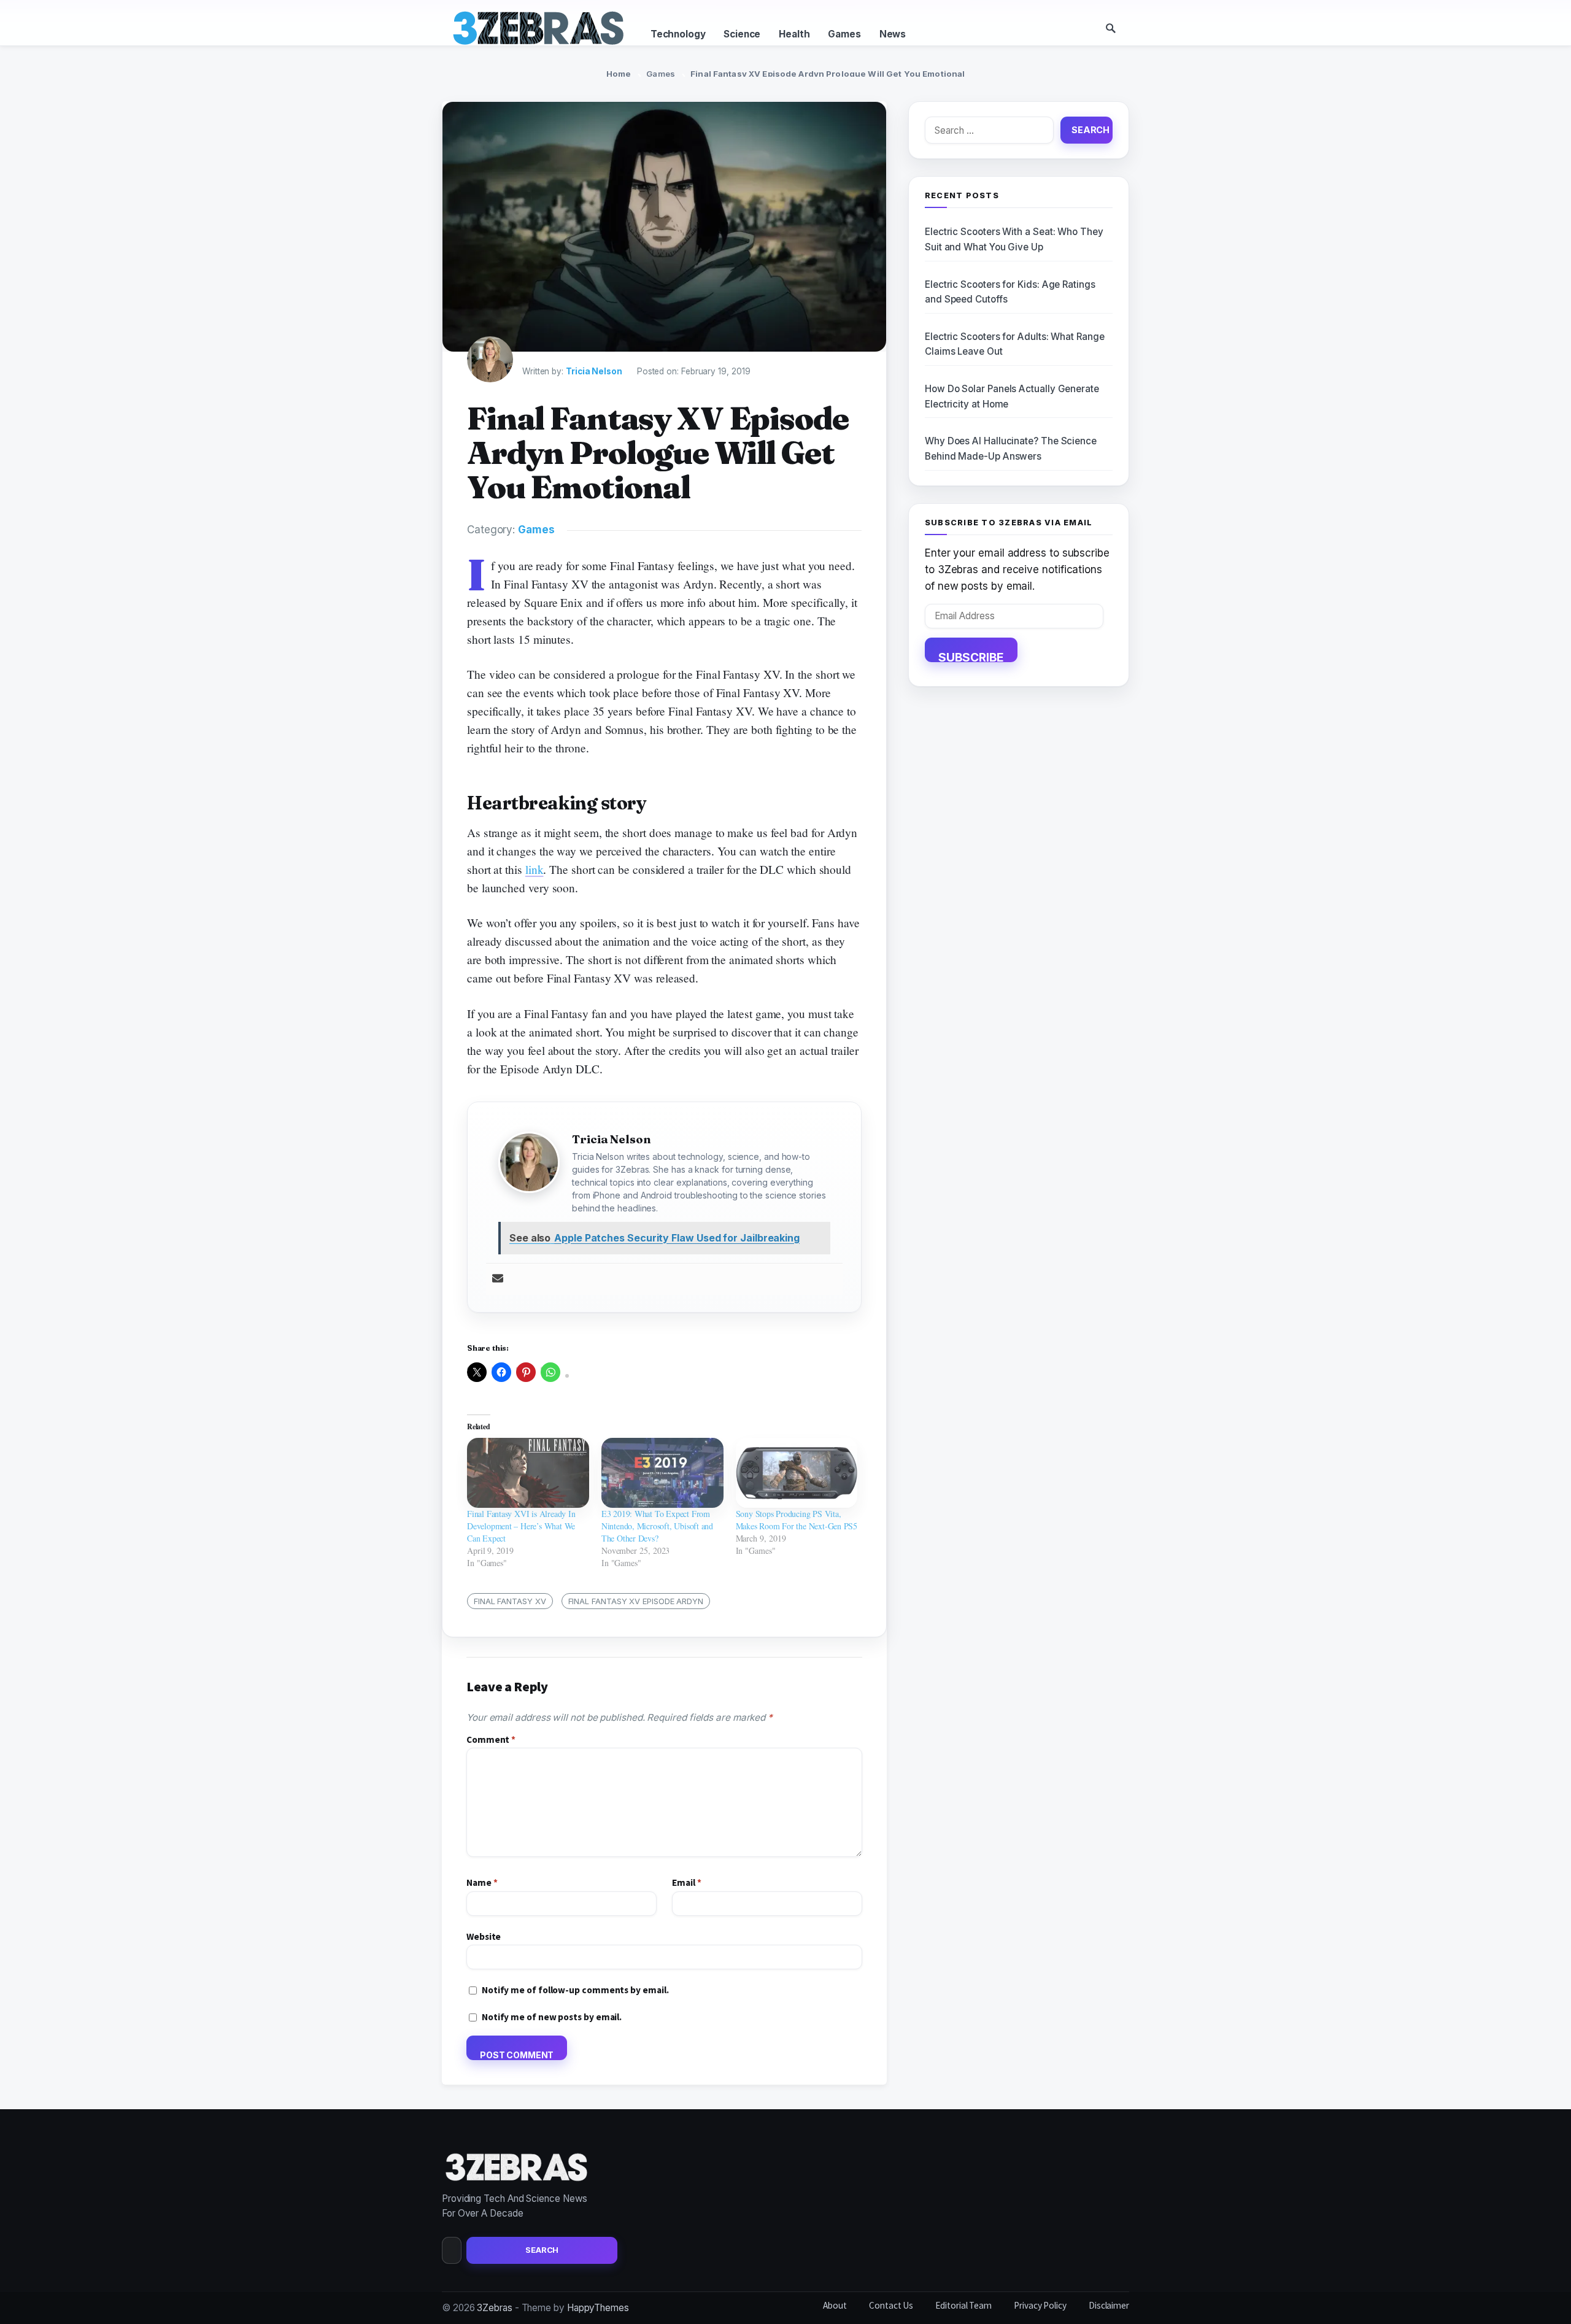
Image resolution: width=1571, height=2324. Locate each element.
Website (484, 1936)
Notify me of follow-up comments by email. (575, 1990)
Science (742, 34)
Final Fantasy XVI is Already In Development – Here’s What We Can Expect (521, 1526)
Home (619, 74)
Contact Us (891, 2305)
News (893, 34)
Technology (678, 34)
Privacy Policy (1040, 2305)
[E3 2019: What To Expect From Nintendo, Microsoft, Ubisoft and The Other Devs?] (662, 1473)
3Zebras (494, 2308)
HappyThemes (598, 2308)
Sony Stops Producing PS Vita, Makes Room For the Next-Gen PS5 (797, 1520)
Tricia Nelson (594, 371)
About (835, 2305)
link (535, 869)
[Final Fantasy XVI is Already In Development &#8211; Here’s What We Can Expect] (528, 1473)
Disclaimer (1109, 2305)
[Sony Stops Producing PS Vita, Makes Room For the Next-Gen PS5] (797, 1473)
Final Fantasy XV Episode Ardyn (636, 1601)
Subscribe (971, 656)
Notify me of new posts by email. (552, 2017)
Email (686, 1882)
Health (794, 34)
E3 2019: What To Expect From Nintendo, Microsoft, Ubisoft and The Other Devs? (657, 1526)
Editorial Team (963, 2305)
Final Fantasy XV (510, 1601)
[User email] (498, 1279)
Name (482, 1882)
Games (844, 34)
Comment (491, 1739)
